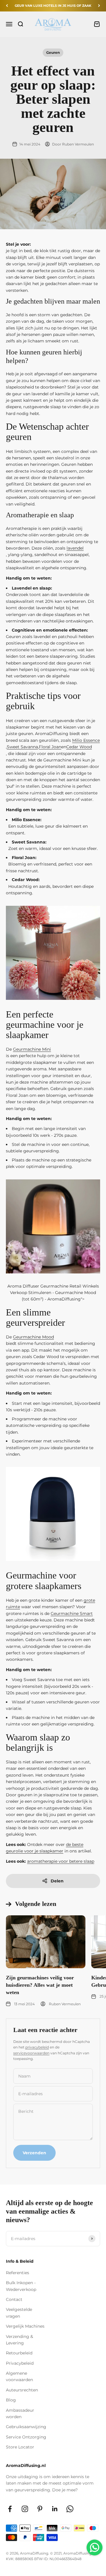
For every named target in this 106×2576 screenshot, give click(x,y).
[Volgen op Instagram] (25, 2509)
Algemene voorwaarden (19, 2376)
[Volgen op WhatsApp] (70, 2509)
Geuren (53, 52)
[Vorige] (7, 6)
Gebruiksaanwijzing (26, 2427)
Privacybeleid (20, 2363)
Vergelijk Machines (25, 2326)
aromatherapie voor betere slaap (61, 1861)
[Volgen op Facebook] (10, 2509)
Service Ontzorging (26, 2437)
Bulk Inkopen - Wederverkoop (21, 2286)
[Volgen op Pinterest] (40, 2509)
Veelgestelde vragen (19, 2313)
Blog (11, 2400)
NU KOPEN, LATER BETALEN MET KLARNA (53, 6)
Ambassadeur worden (20, 2413)
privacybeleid (37, 2047)
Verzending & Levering (19, 2340)
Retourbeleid (19, 2353)
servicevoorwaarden (31, 2053)
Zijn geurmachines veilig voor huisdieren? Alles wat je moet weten (40, 1985)
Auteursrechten (22, 2390)
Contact (14, 2299)
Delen (57, 1881)
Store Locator (20, 2447)
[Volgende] (99, 6)
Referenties (18, 2273)
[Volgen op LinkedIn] (55, 2509)
